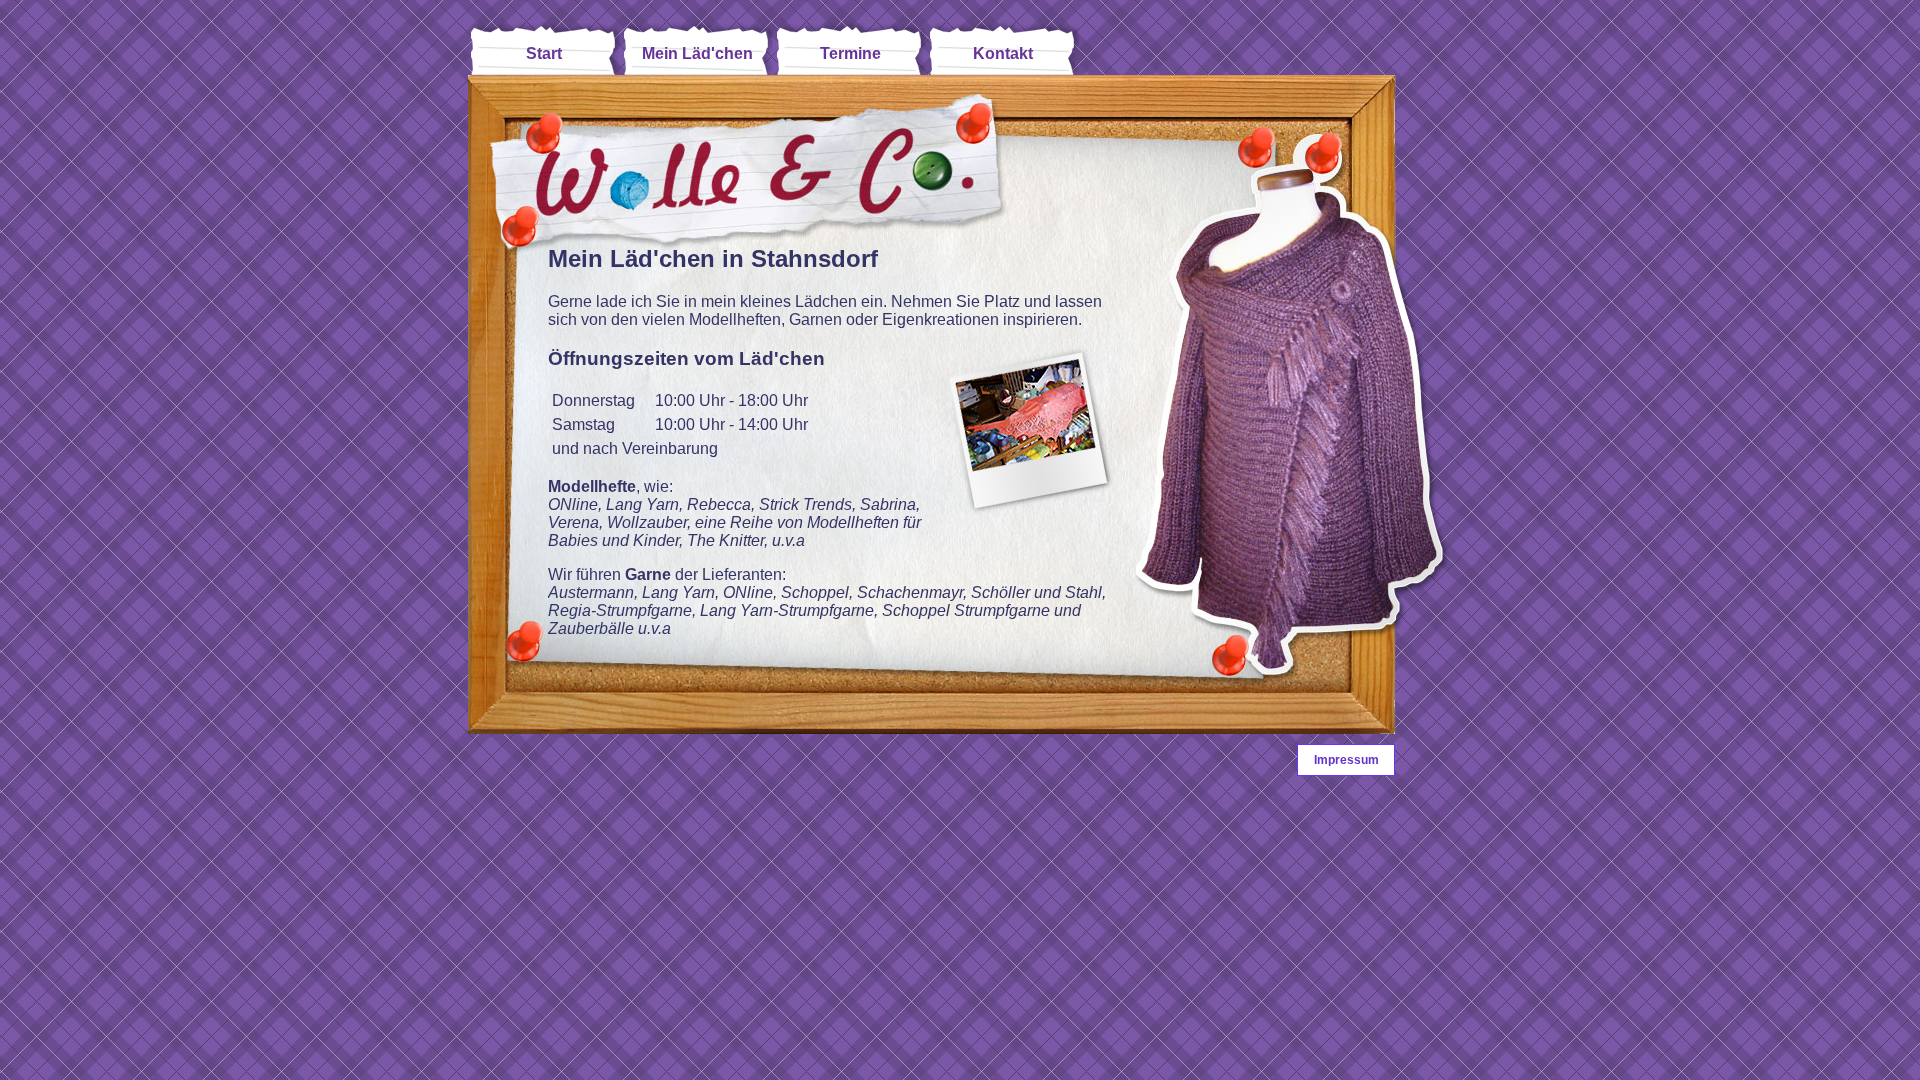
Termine (850, 53)
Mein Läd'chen (697, 53)
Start (544, 53)
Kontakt (1003, 53)
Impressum (1346, 760)
